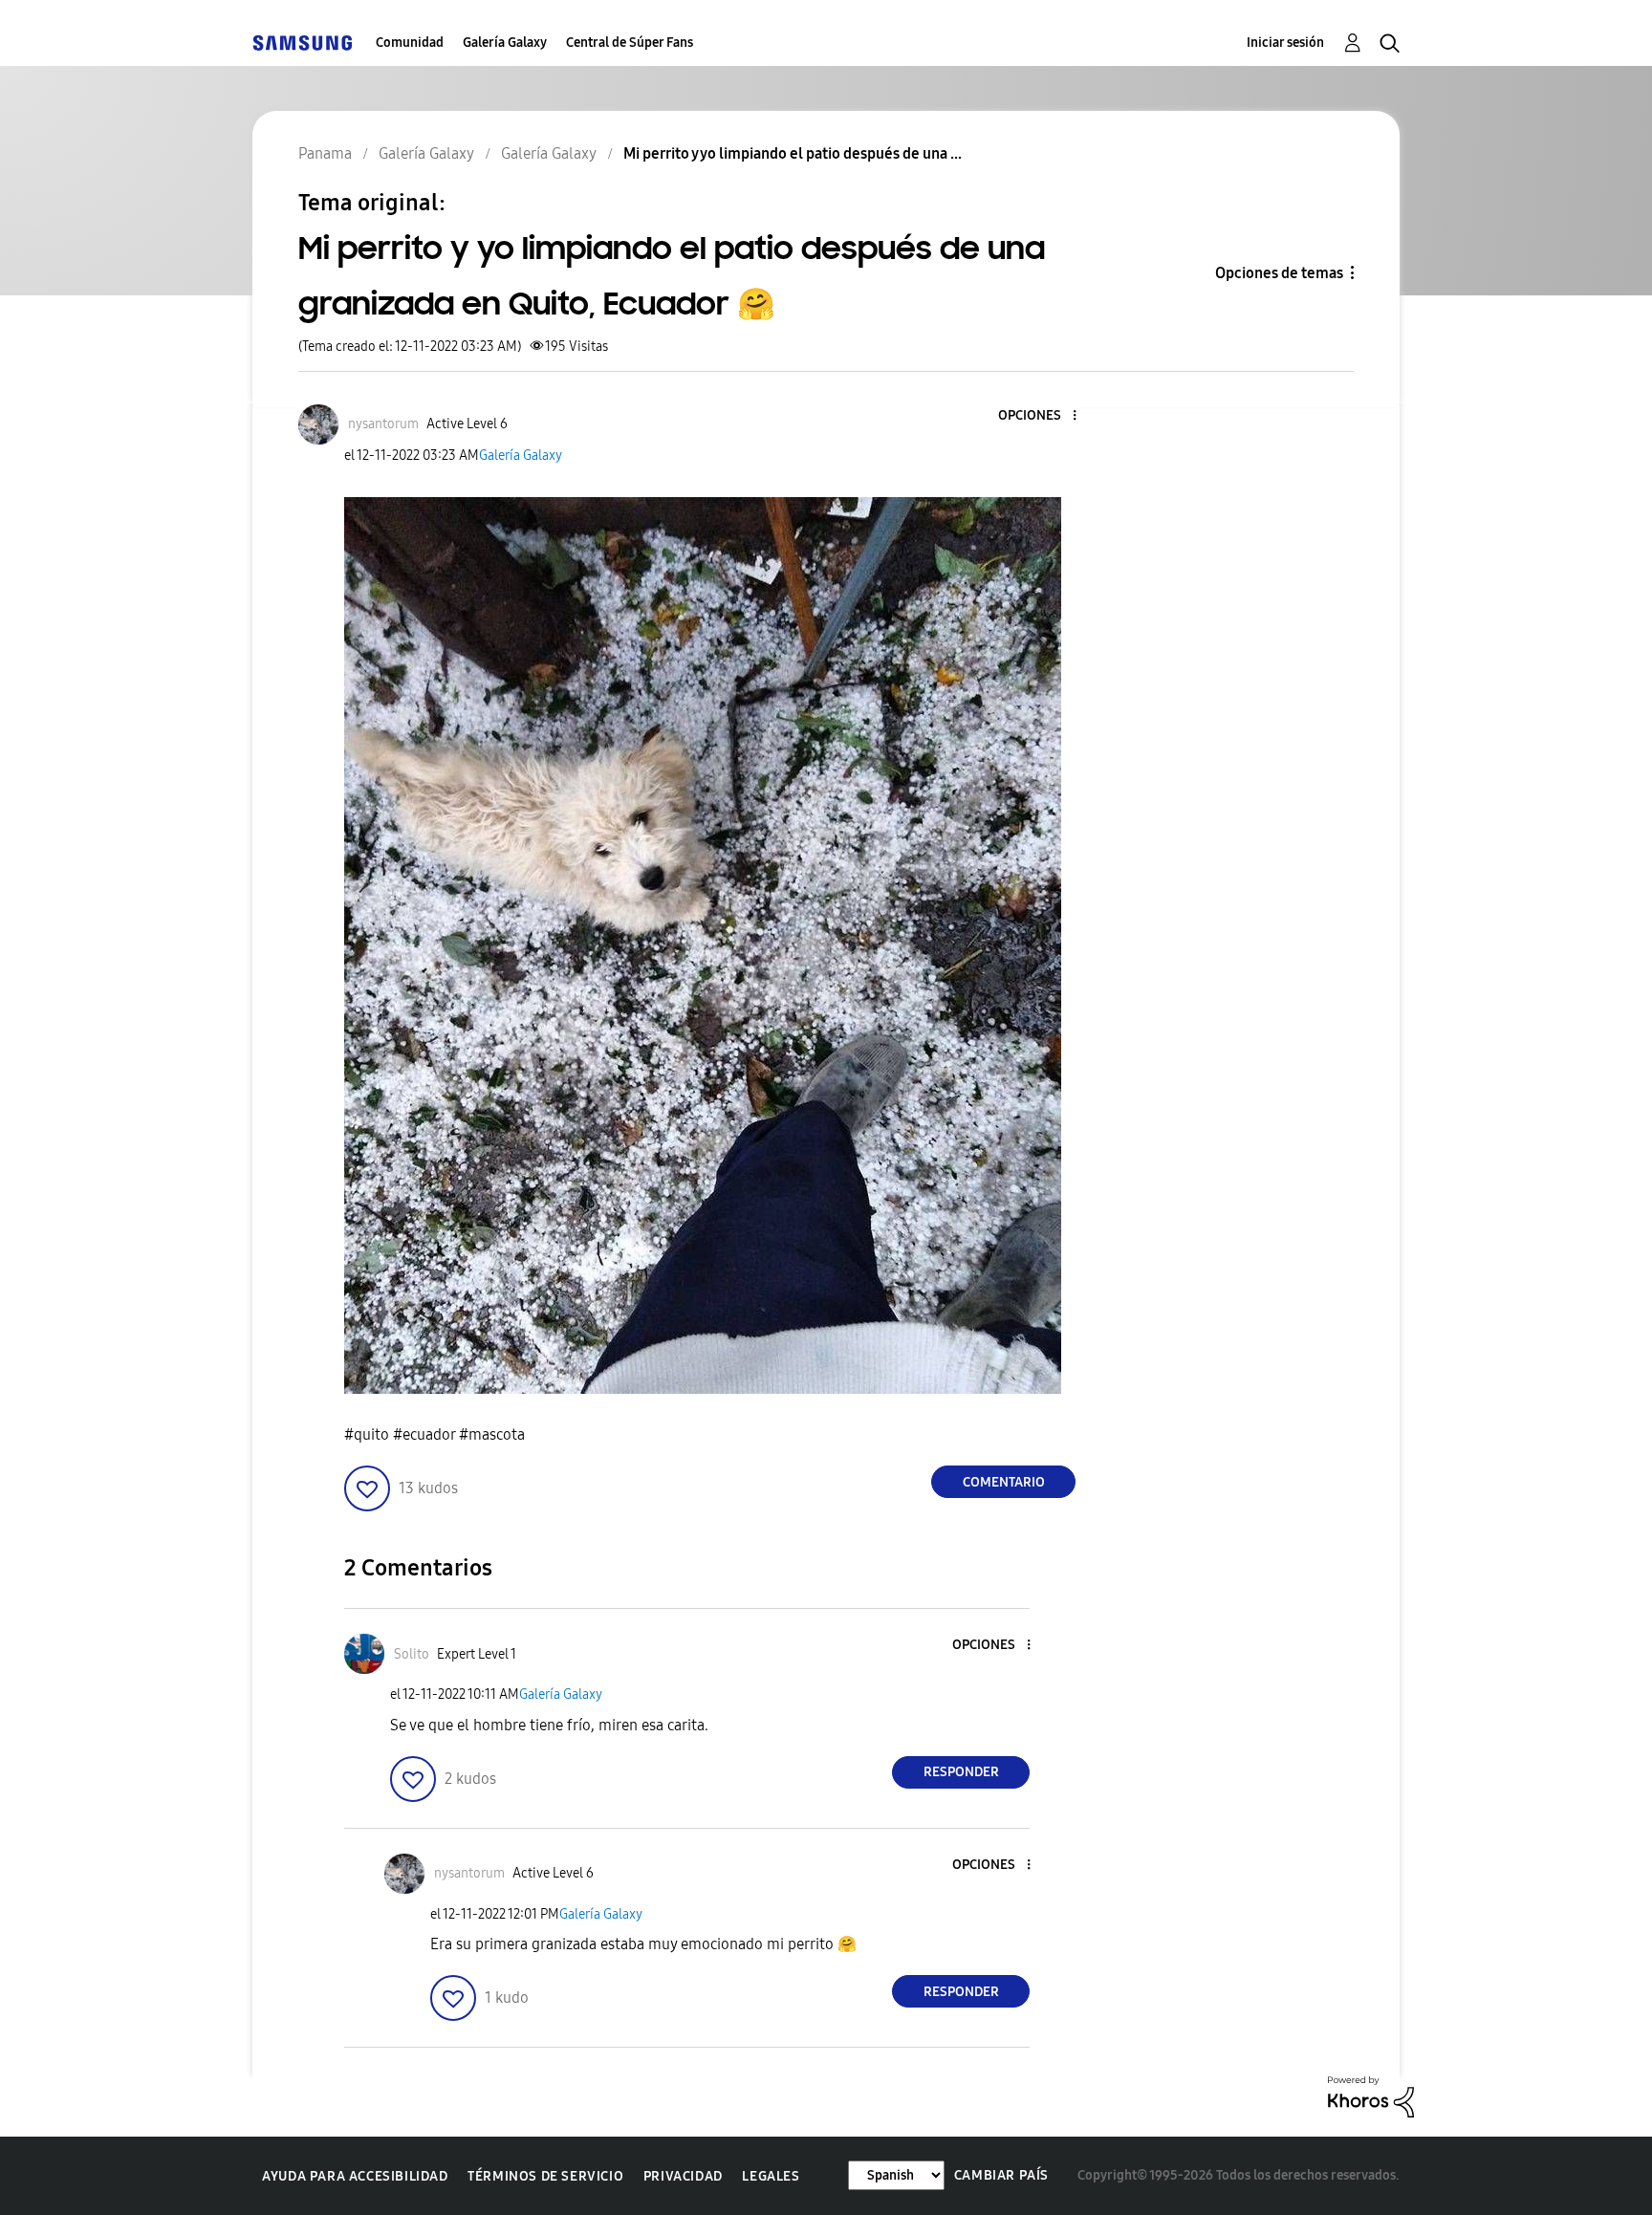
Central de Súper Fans (630, 43)
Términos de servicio (545, 2176)
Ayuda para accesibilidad (355, 2176)
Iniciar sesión (1285, 43)
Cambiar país (1001, 2175)
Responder (961, 1772)
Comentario (1004, 1482)
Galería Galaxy (505, 43)
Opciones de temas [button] (1279, 273)
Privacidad (683, 2176)
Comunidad (410, 43)
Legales (771, 2176)
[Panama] (302, 43)
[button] (1043, 416)
